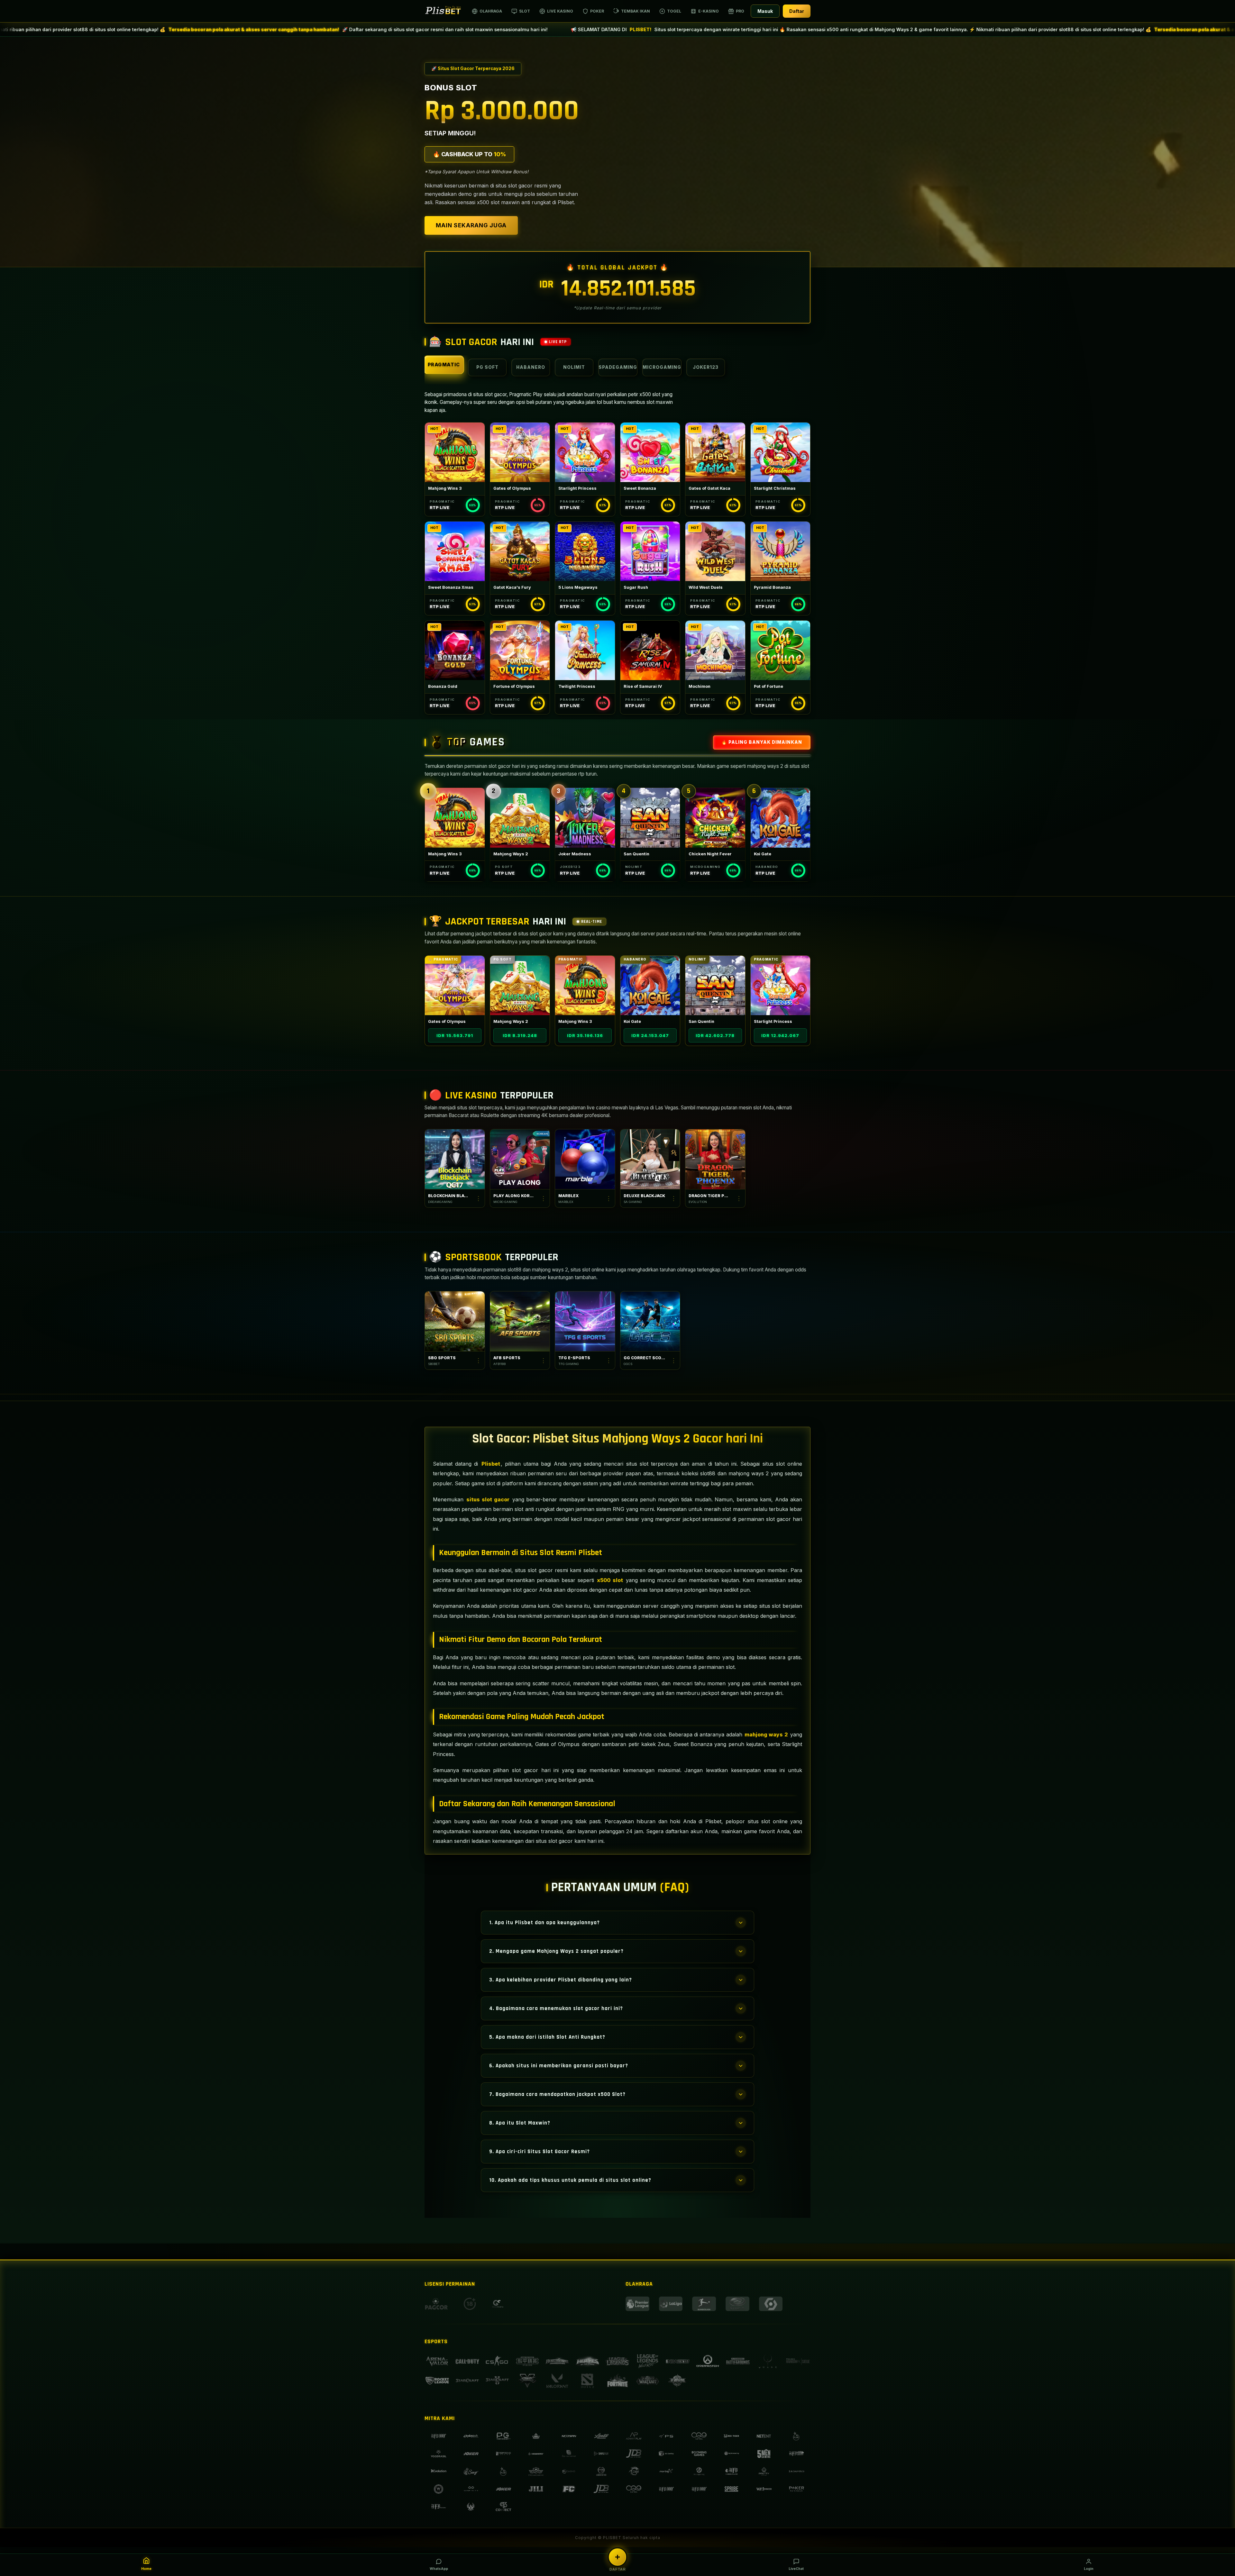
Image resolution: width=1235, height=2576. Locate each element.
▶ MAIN (455, 452)
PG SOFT (487, 367)
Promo (744, 11)
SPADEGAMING (618, 367)
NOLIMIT (574, 367)
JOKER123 (706, 367)
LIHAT (455, 986)
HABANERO (531, 367)
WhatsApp (439, 2569)
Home (146, 2569)
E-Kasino (709, 11)
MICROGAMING (662, 367)
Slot (525, 11)
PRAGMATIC (444, 364)
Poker (597, 11)
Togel (674, 11)
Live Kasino (560, 11)
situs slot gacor (488, 1499)
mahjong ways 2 (766, 1734)
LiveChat (796, 2569)
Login (1089, 2569)
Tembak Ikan (636, 11)
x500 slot (610, 1580)
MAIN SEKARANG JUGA (471, 225)
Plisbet (491, 1464)
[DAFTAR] (617, 2557)
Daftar (797, 11)
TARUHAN (455, 1321)
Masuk (765, 11)
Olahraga (491, 11)
